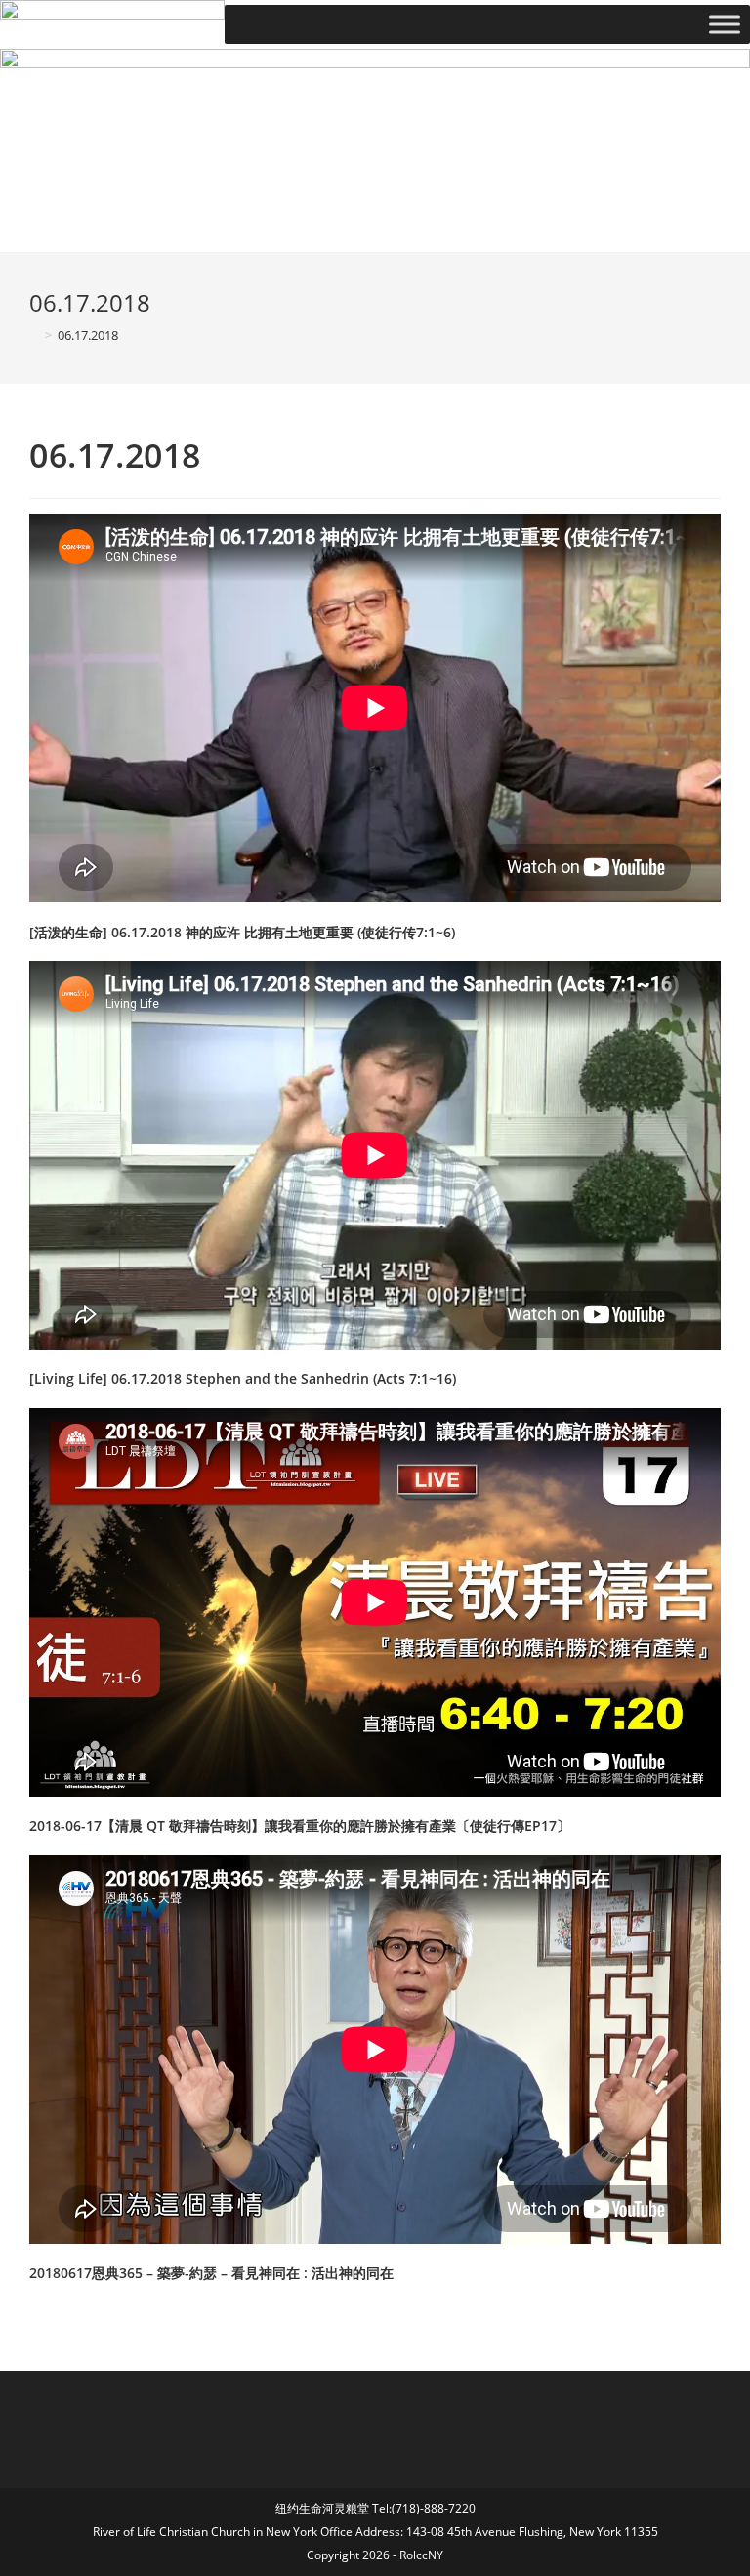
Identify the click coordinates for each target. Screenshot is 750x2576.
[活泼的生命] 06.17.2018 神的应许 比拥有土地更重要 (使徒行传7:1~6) (242, 932)
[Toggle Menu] (725, 25)
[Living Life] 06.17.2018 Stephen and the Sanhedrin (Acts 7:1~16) (243, 1378)
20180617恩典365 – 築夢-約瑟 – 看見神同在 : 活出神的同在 (211, 2273)
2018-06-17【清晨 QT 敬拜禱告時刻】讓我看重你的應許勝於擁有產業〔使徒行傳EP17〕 (300, 1826)
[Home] (34, 335)
